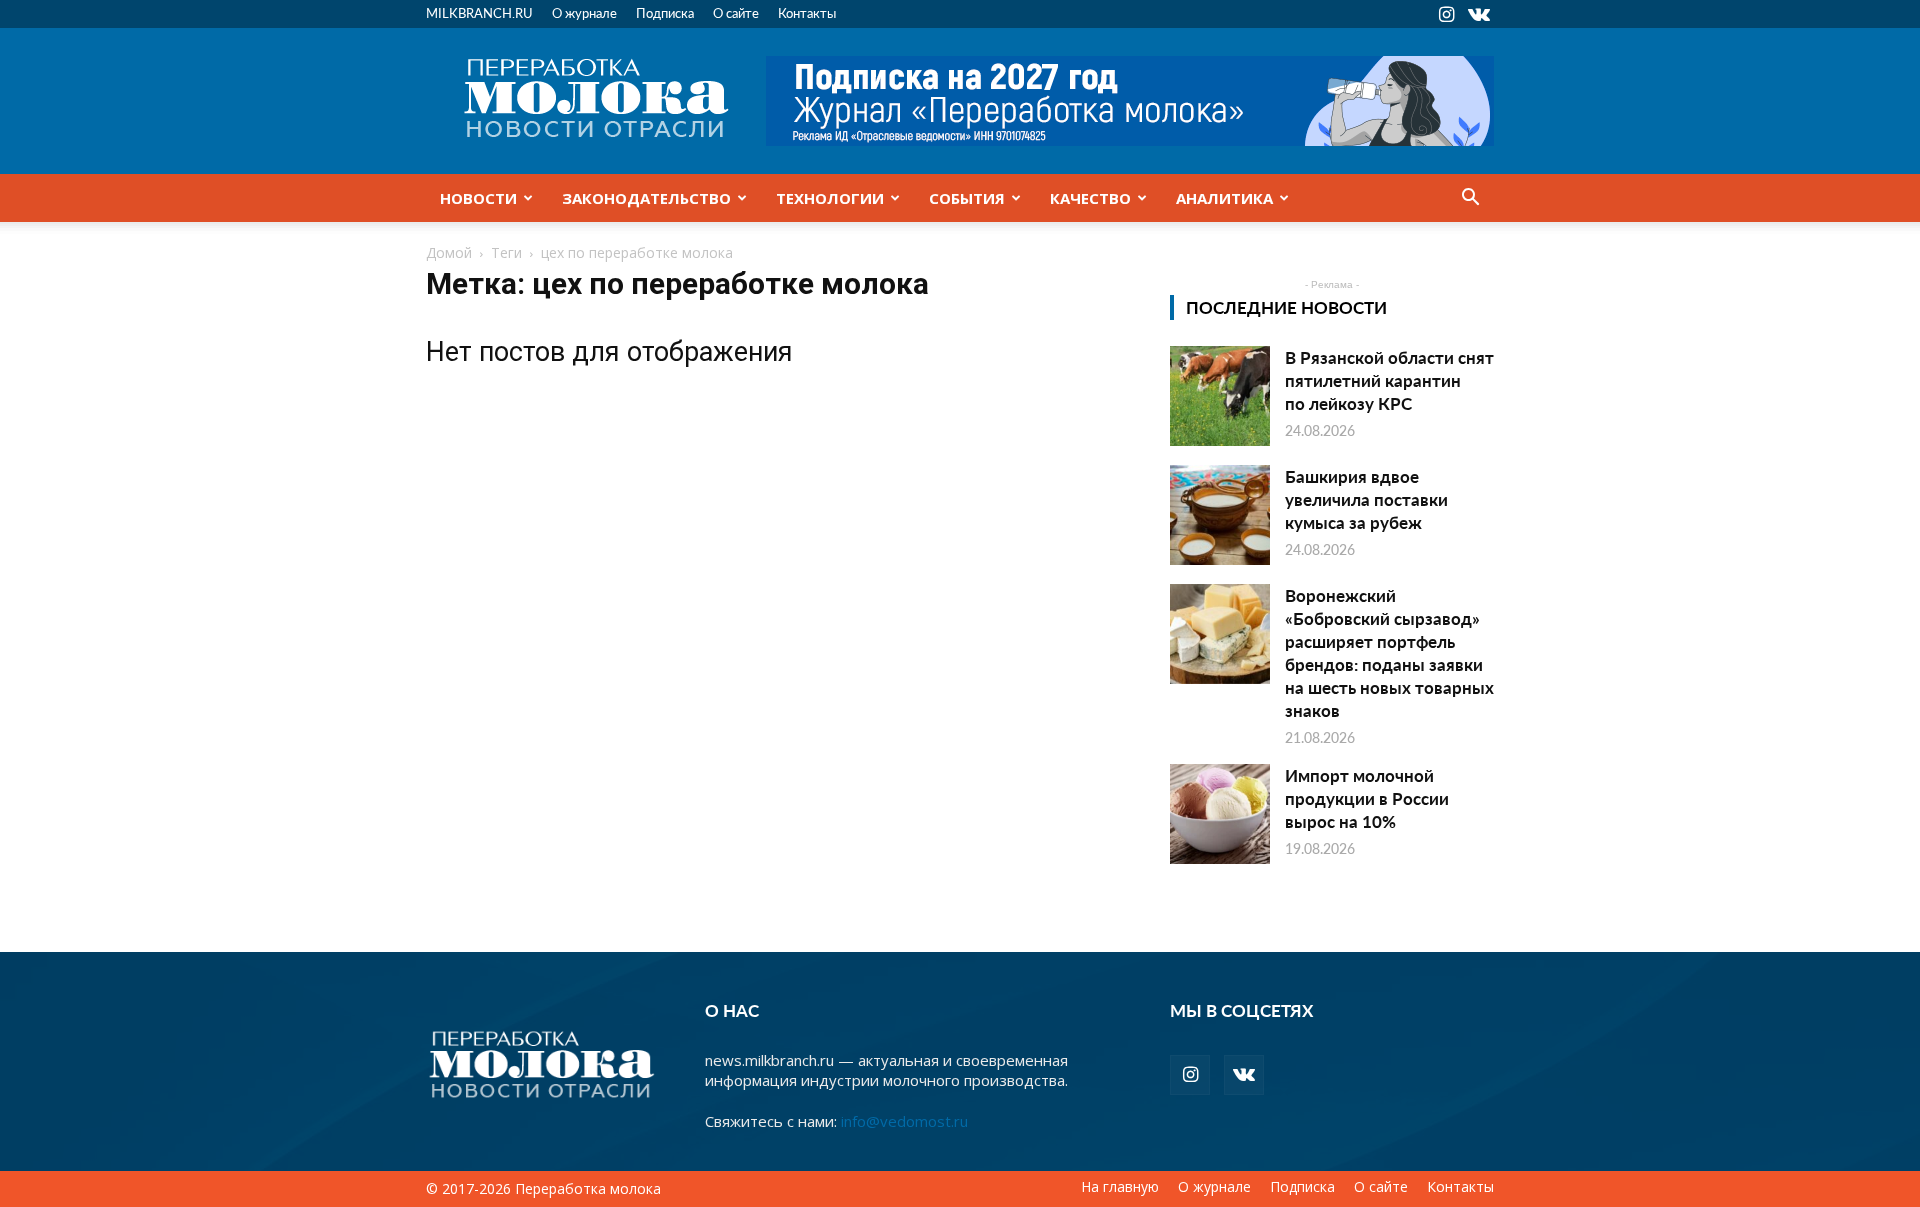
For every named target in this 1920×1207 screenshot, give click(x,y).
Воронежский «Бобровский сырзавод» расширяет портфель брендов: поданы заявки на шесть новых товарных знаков (1389, 652)
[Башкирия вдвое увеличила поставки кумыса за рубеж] (1220, 515)
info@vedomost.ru (904, 1121)
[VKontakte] (1479, 14)
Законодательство (646, 198)
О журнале (584, 12)
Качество (1090, 198)
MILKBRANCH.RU (479, 12)
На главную (1120, 1187)
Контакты (807, 12)
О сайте (736, 12)
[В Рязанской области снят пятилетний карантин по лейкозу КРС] (1220, 396)
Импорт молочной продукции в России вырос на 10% (1367, 798)
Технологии (830, 198)
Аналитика (1224, 198)
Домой (449, 252)
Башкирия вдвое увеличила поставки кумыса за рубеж (1366, 499)
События (967, 198)
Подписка (665, 12)
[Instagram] (1446, 14)
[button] (1470, 199)
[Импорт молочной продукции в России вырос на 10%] (1220, 814)
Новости (478, 198)
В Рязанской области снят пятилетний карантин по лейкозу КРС (1389, 380)
